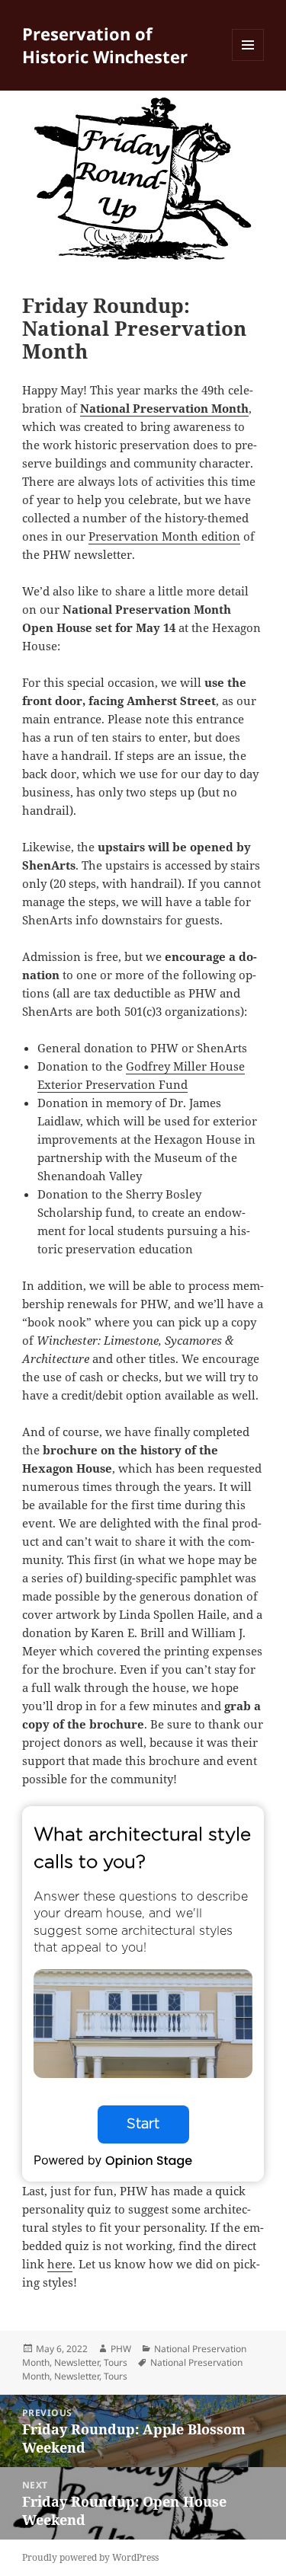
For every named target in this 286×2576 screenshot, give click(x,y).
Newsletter (77, 2362)
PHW (121, 2349)
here (60, 2264)
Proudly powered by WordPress (90, 2557)
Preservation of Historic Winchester (105, 45)
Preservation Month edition (164, 536)
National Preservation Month (164, 408)
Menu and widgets (248, 61)
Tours (116, 2362)
